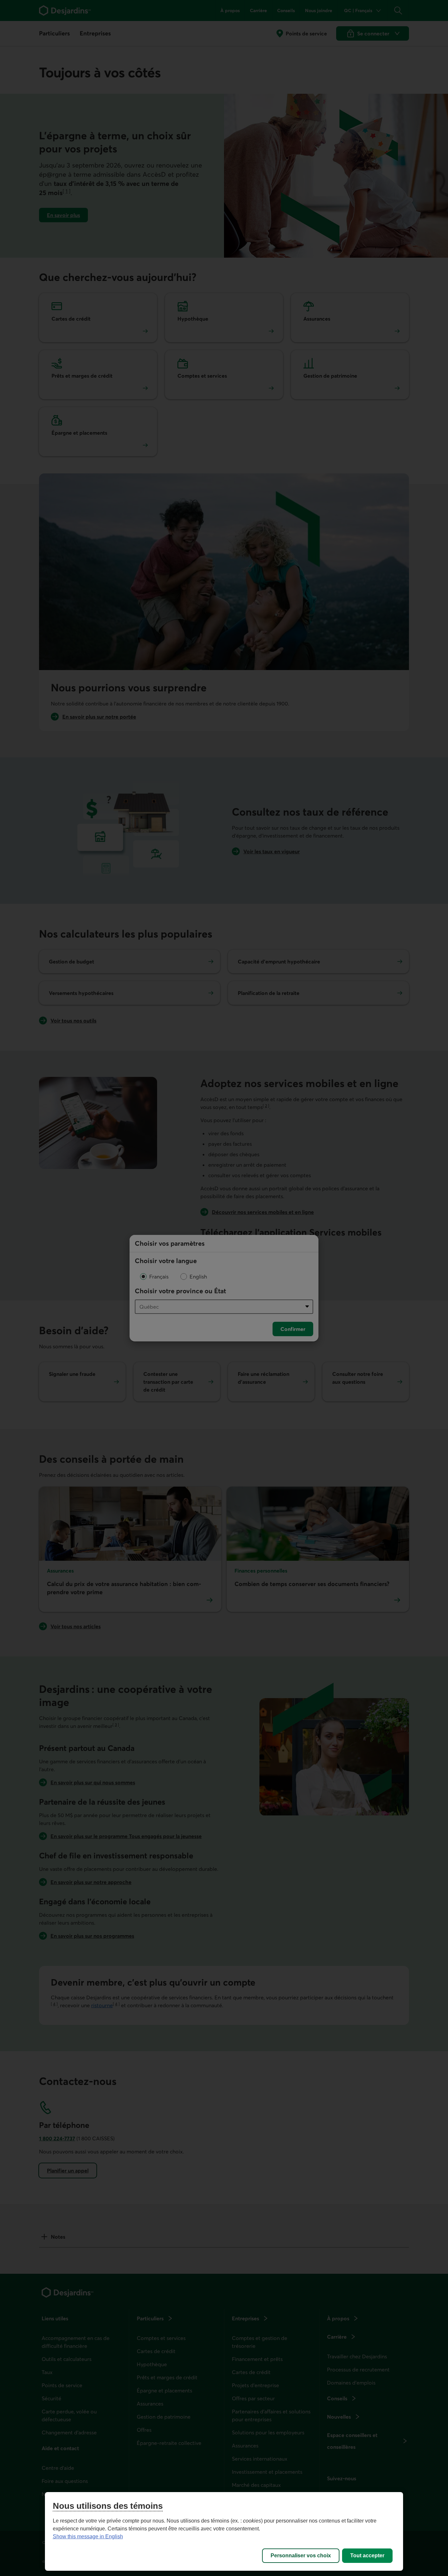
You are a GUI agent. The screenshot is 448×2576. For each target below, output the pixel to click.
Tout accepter (367, 2556)
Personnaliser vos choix (301, 2556)
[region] (224, 2531)
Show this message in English (88, 2536)
